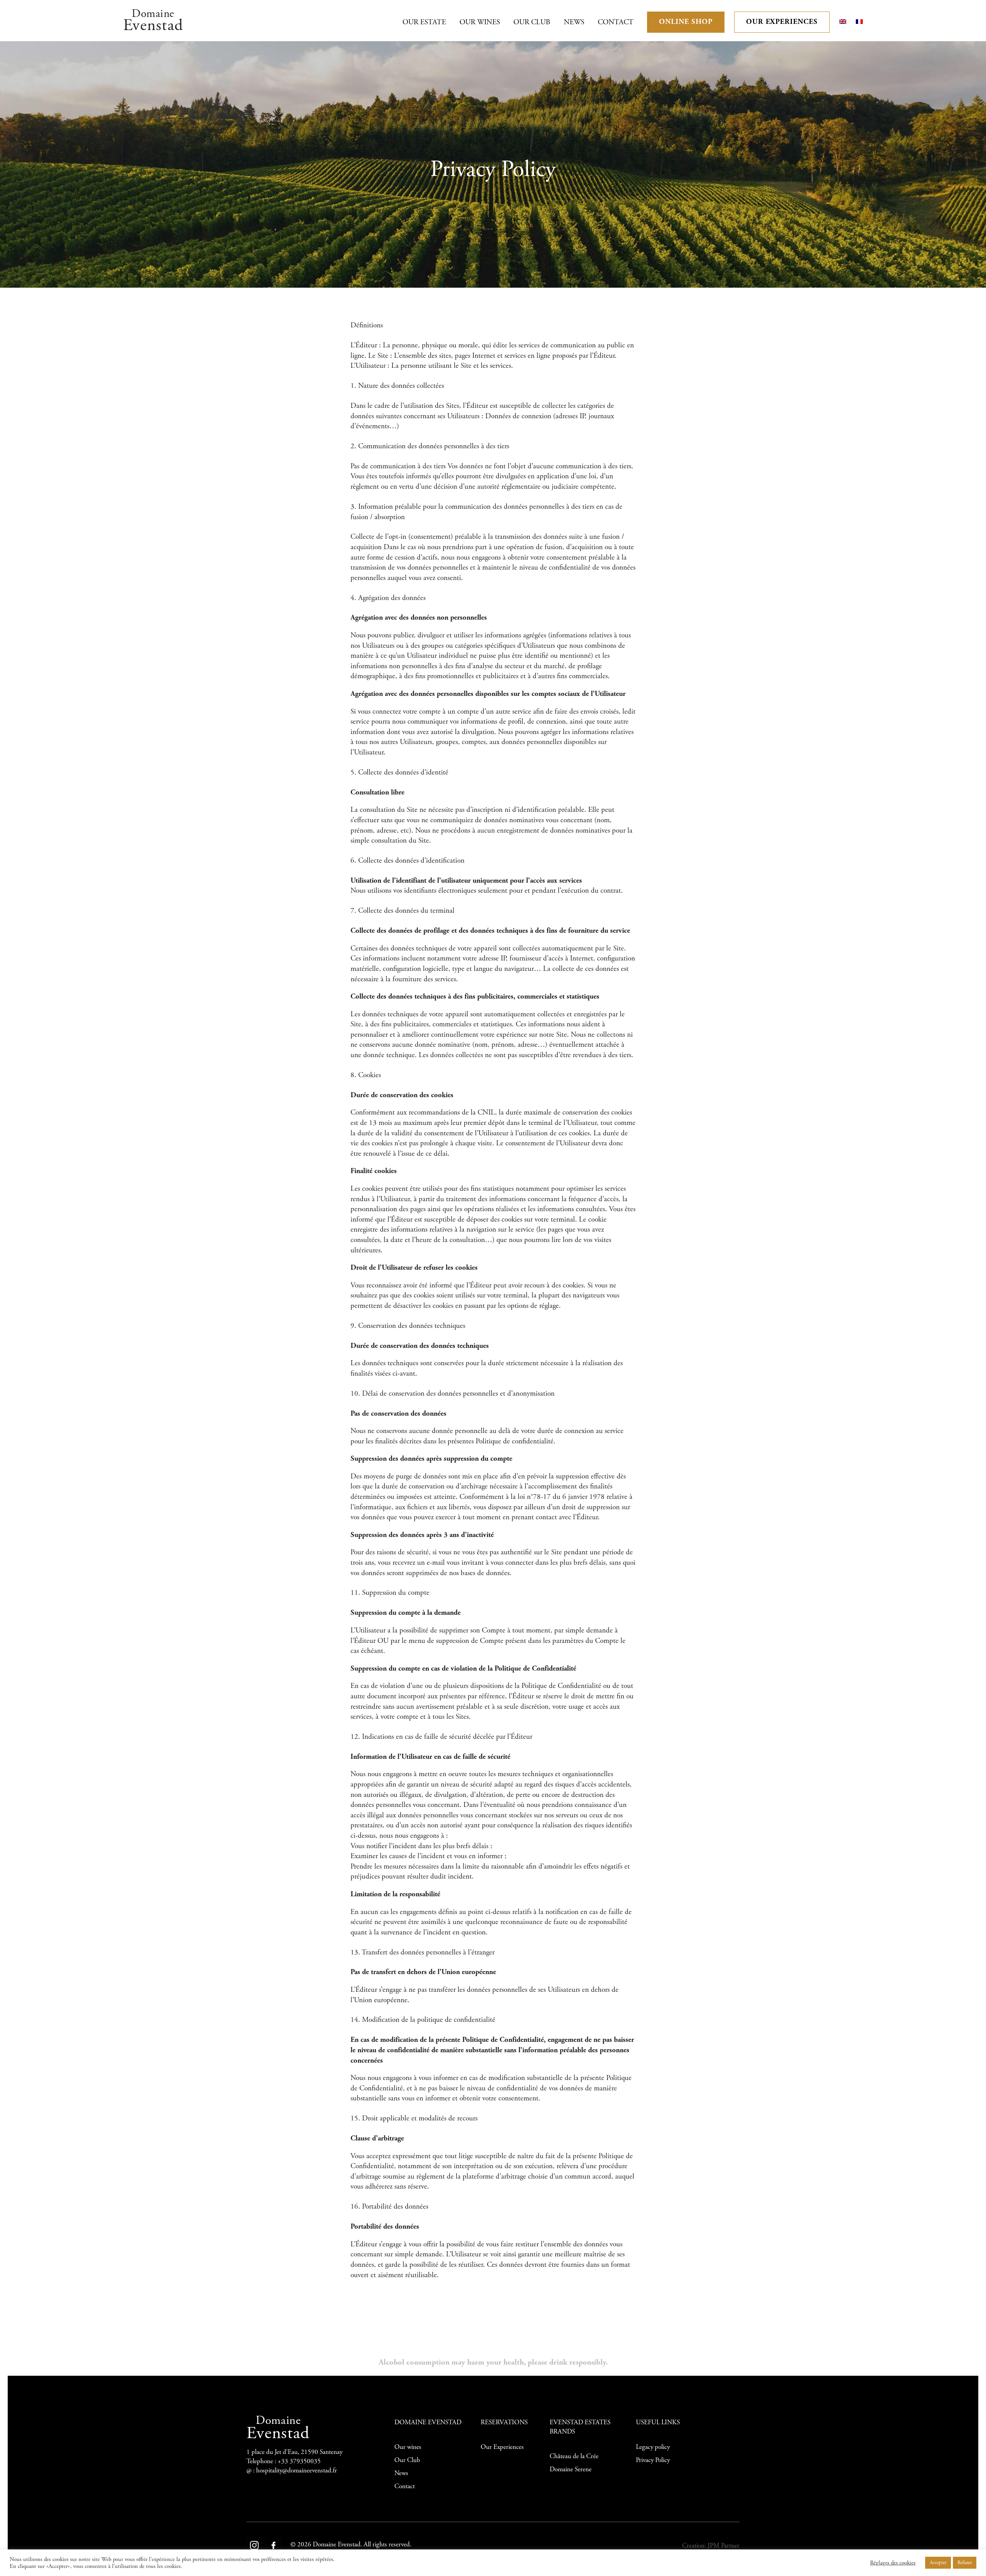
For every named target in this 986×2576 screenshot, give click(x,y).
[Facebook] (273, 2545)
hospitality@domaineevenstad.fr (297, 2470)
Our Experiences (782, 22)
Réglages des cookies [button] (893, 2563)
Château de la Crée (574, 2456)
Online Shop (686, 22)
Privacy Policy (653, 2460)
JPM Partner (724, 2546)
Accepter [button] (938, 2563)
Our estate (424, 22)
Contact (616, 22)
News (574, 22)
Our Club (532, 22)
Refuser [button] (965, 2563)
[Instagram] (254, 2545)
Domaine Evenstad (337, 2545)
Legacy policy (653, 2447)
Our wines (480, 22)
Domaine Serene (571, 2469)
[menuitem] (843, 22)
